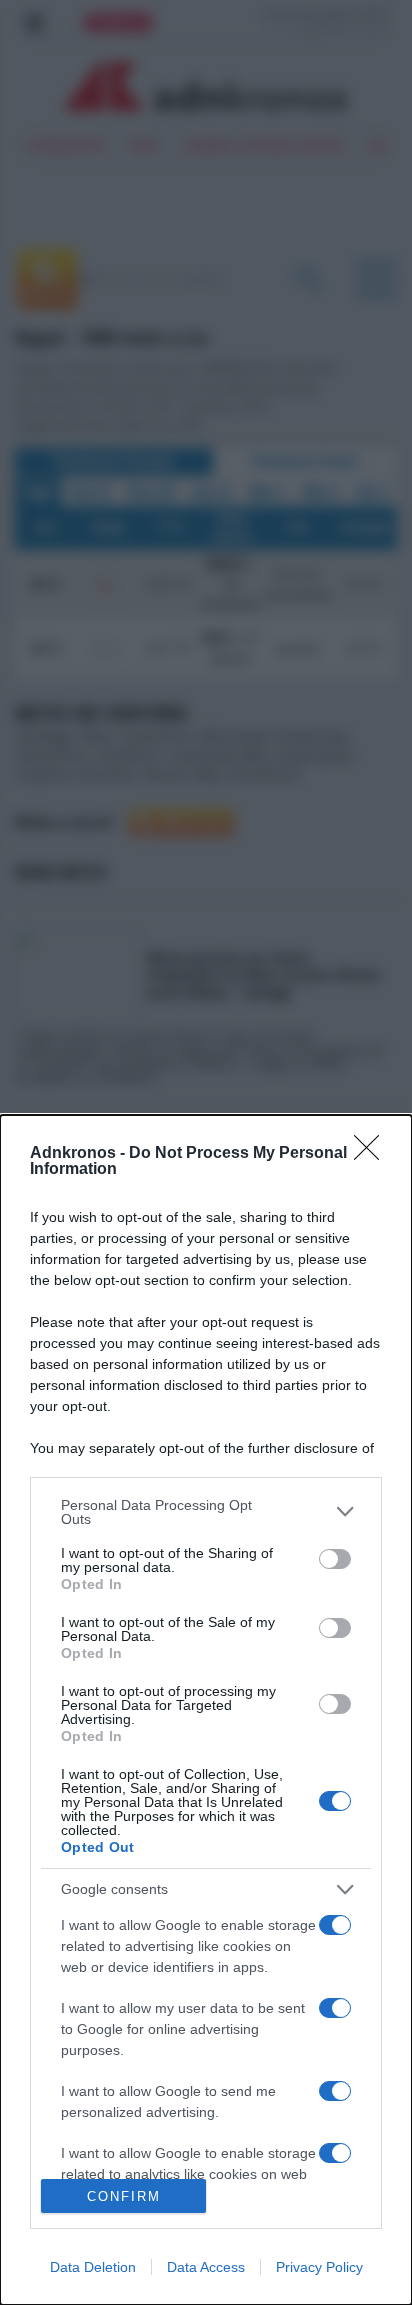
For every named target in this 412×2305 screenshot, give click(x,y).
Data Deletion (93, 2267)
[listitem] (206, 1512)
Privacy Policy (319, 2267)
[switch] (335, 1559)
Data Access (206, 2267)
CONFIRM (124, 2196)
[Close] (373, 1154)
